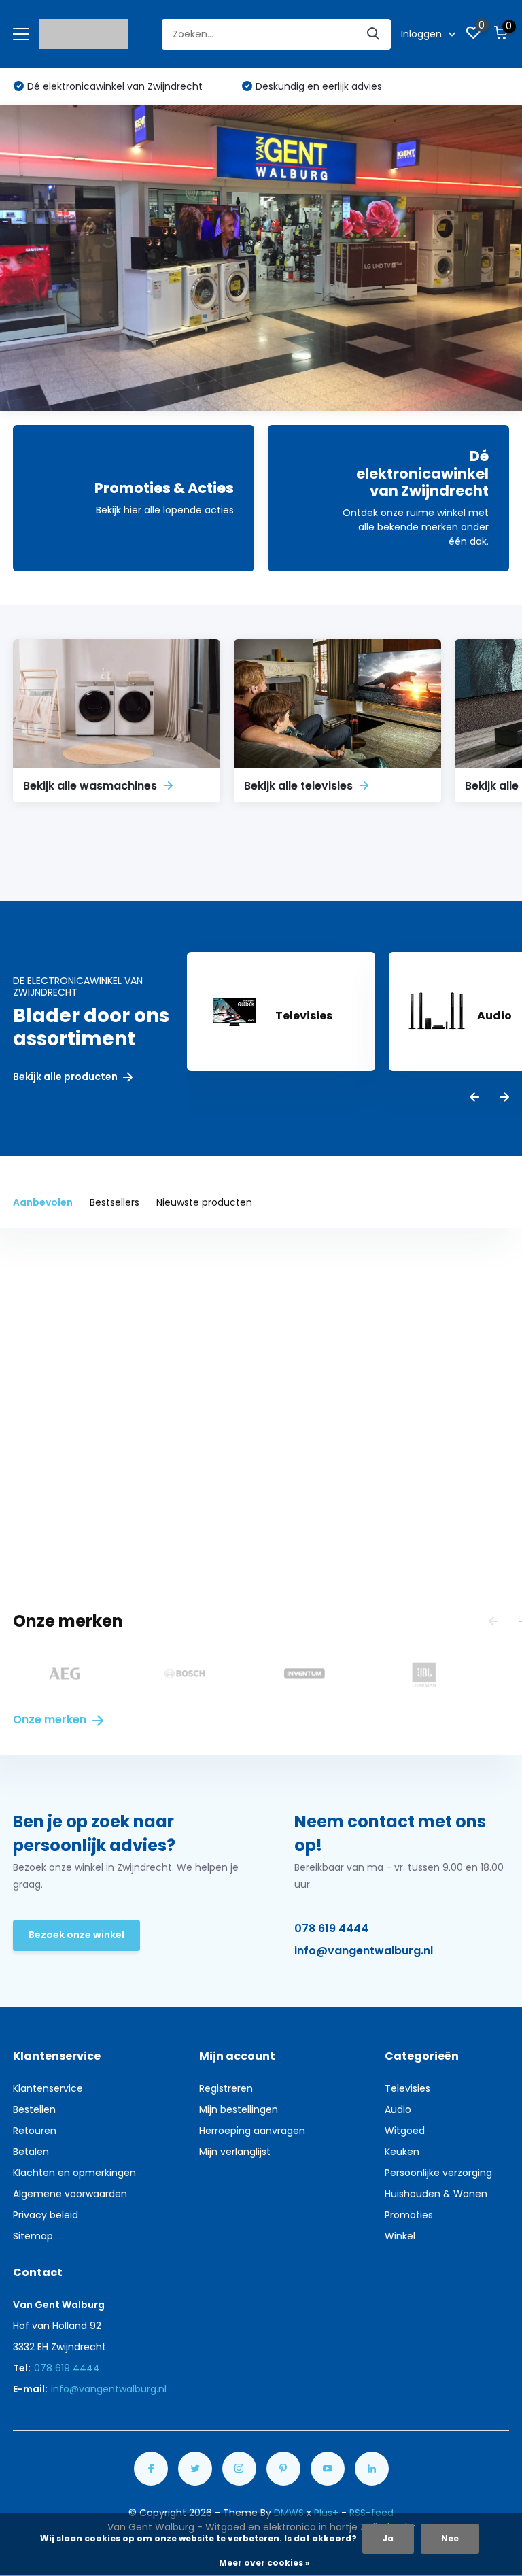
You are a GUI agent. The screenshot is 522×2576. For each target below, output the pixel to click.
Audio (398, 2109)
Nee (450, 2538)
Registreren (226, 2088)
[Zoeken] (374, 34)
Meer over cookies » (264, 2563)
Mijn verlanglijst (235, 2152)
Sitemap (33, 2236)
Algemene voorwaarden (70, 2194)
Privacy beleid (46, 2215)
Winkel (400, 2236)
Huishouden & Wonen (436, 2194)
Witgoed (405, 2131)
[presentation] (474, 1098)
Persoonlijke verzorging (438, 2173)
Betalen (31, 2152)
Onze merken (51, 1719)
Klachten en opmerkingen (74, 2173)
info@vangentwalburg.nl (364, 1951)
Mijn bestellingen (239, 2109)
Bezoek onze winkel (76, 1935)
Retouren (35, 2131)
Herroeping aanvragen (252, 2131)
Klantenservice (48, 2088)
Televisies (407, 2088)
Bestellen (34, 2109)
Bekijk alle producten (66, 1077)
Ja (388, 2538)
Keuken (402, 2152)
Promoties (409, 2215)
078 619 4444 (331, 1928)
